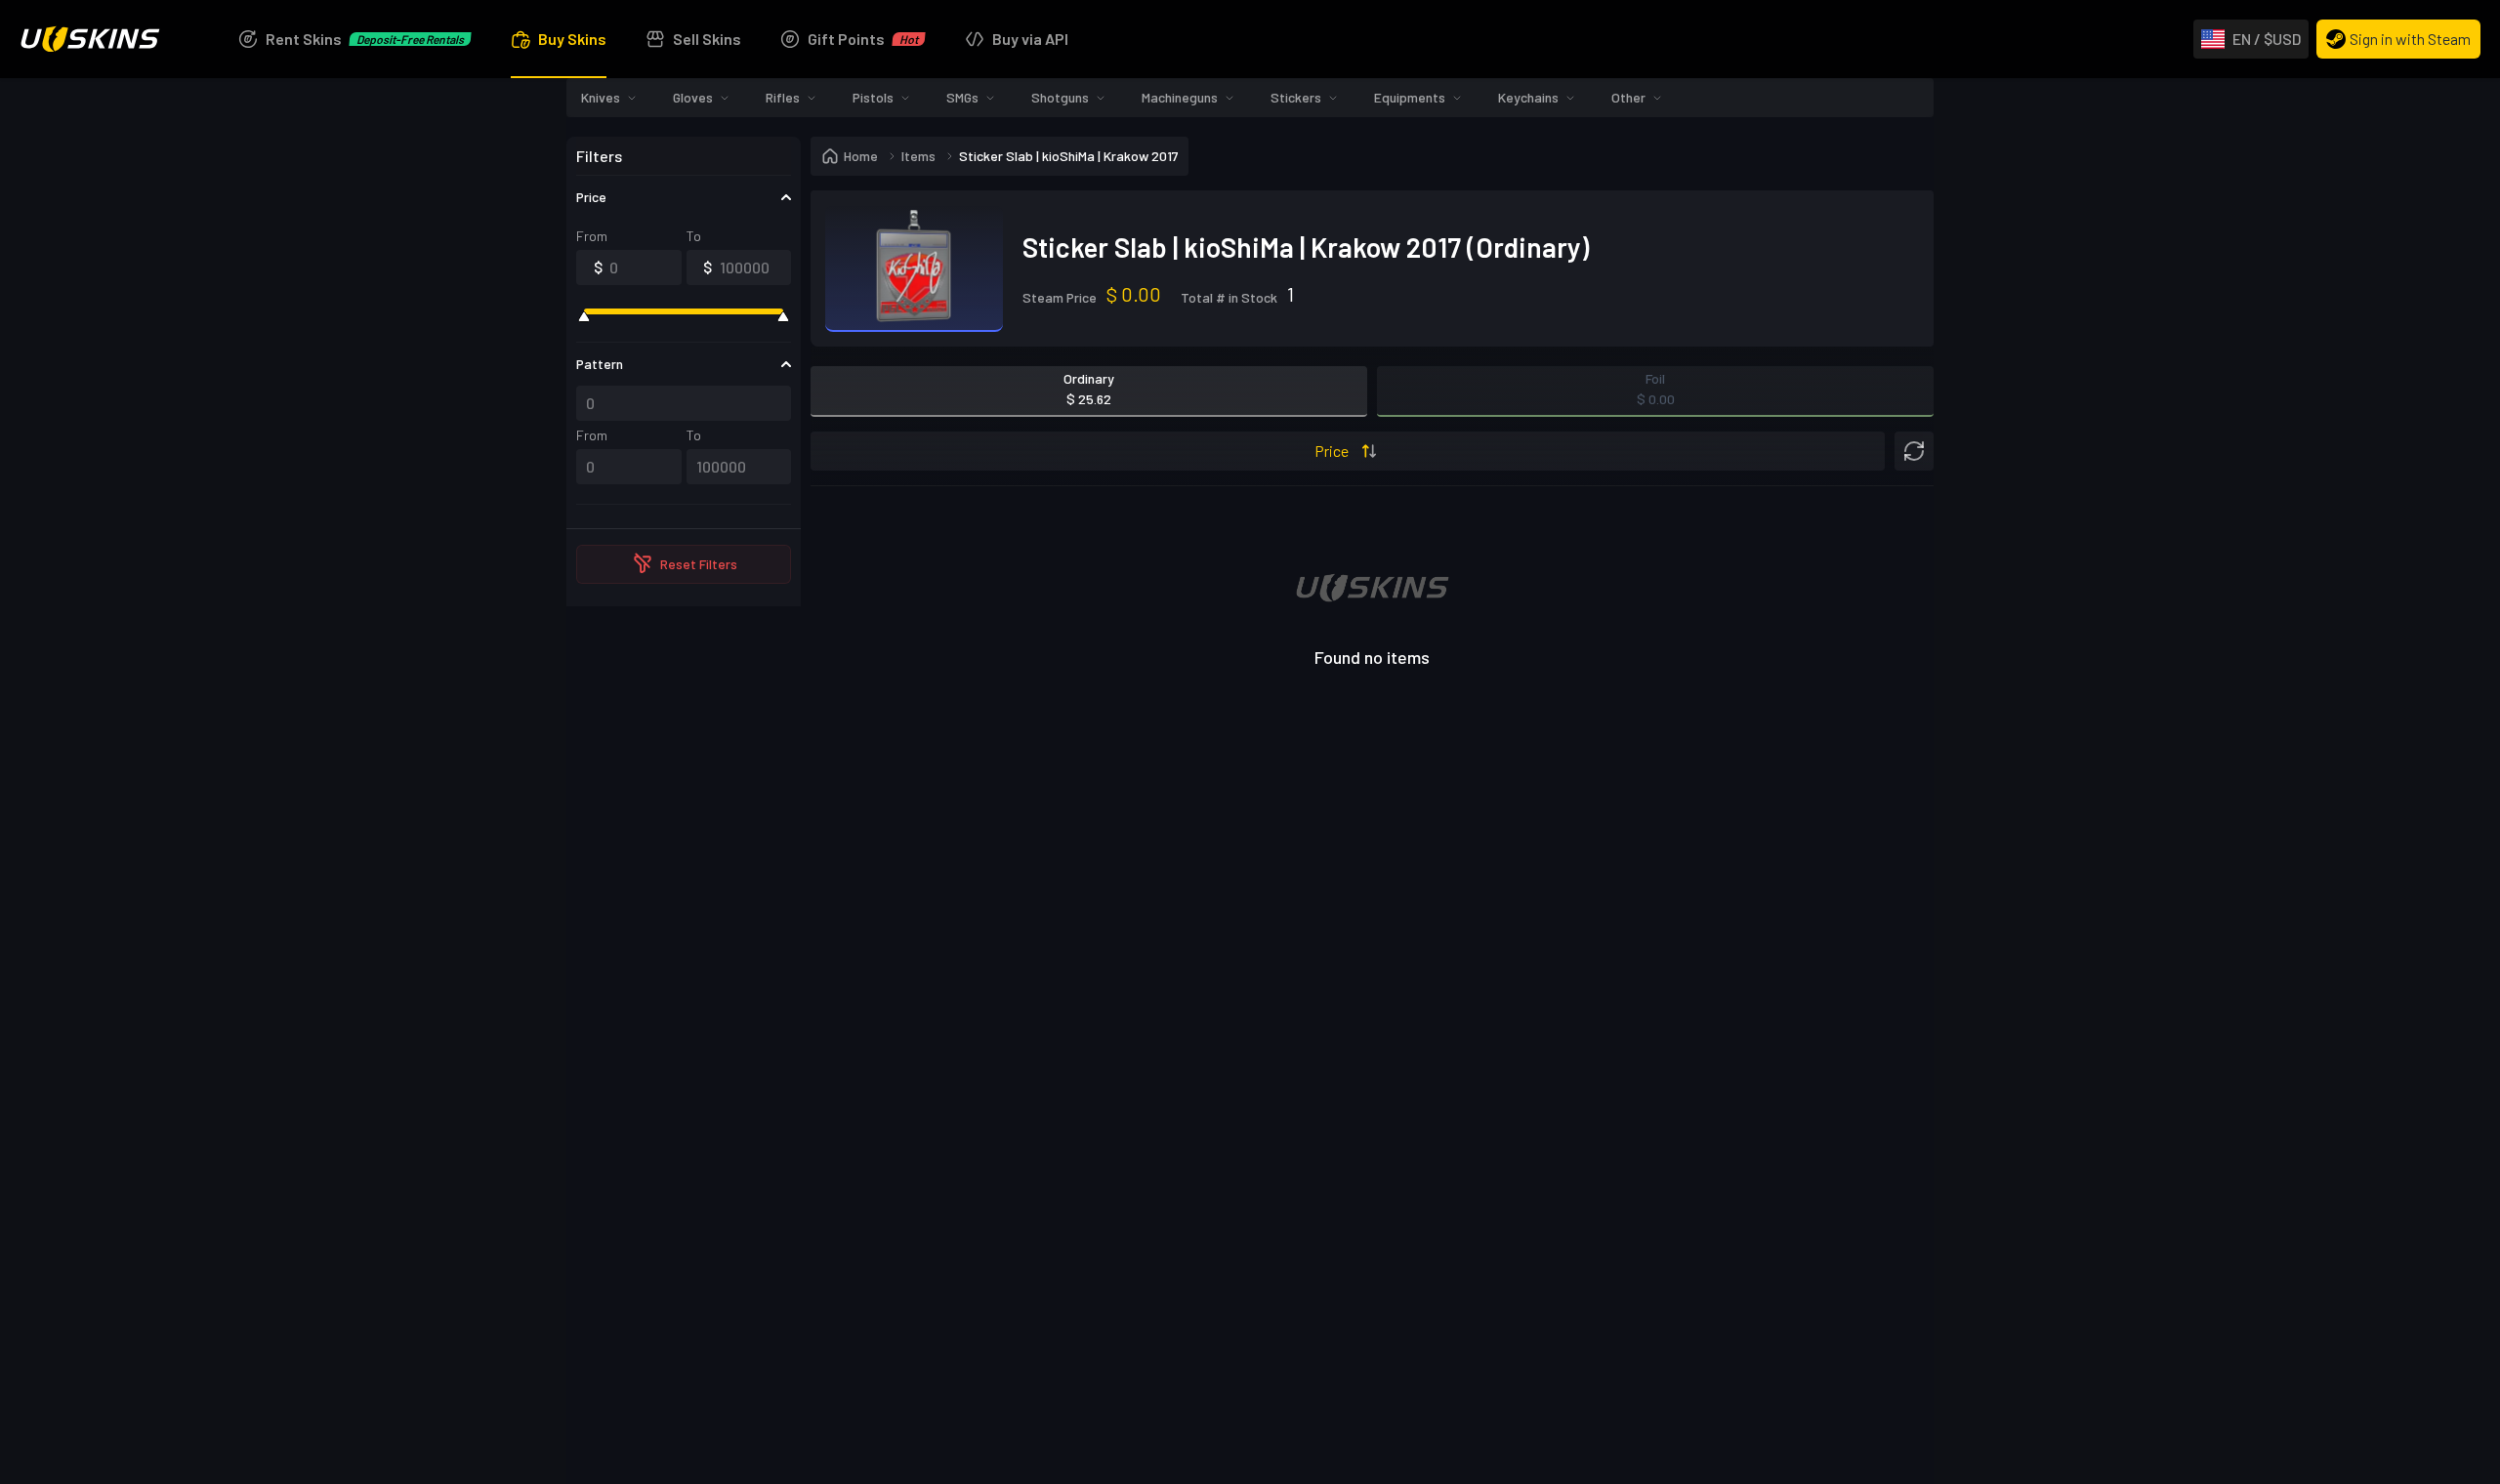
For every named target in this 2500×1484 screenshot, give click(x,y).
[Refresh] (1914, 451)
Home (861, 156)
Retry (1372, 871)
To (694, 236)
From (592, 236)
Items (918, 156)
